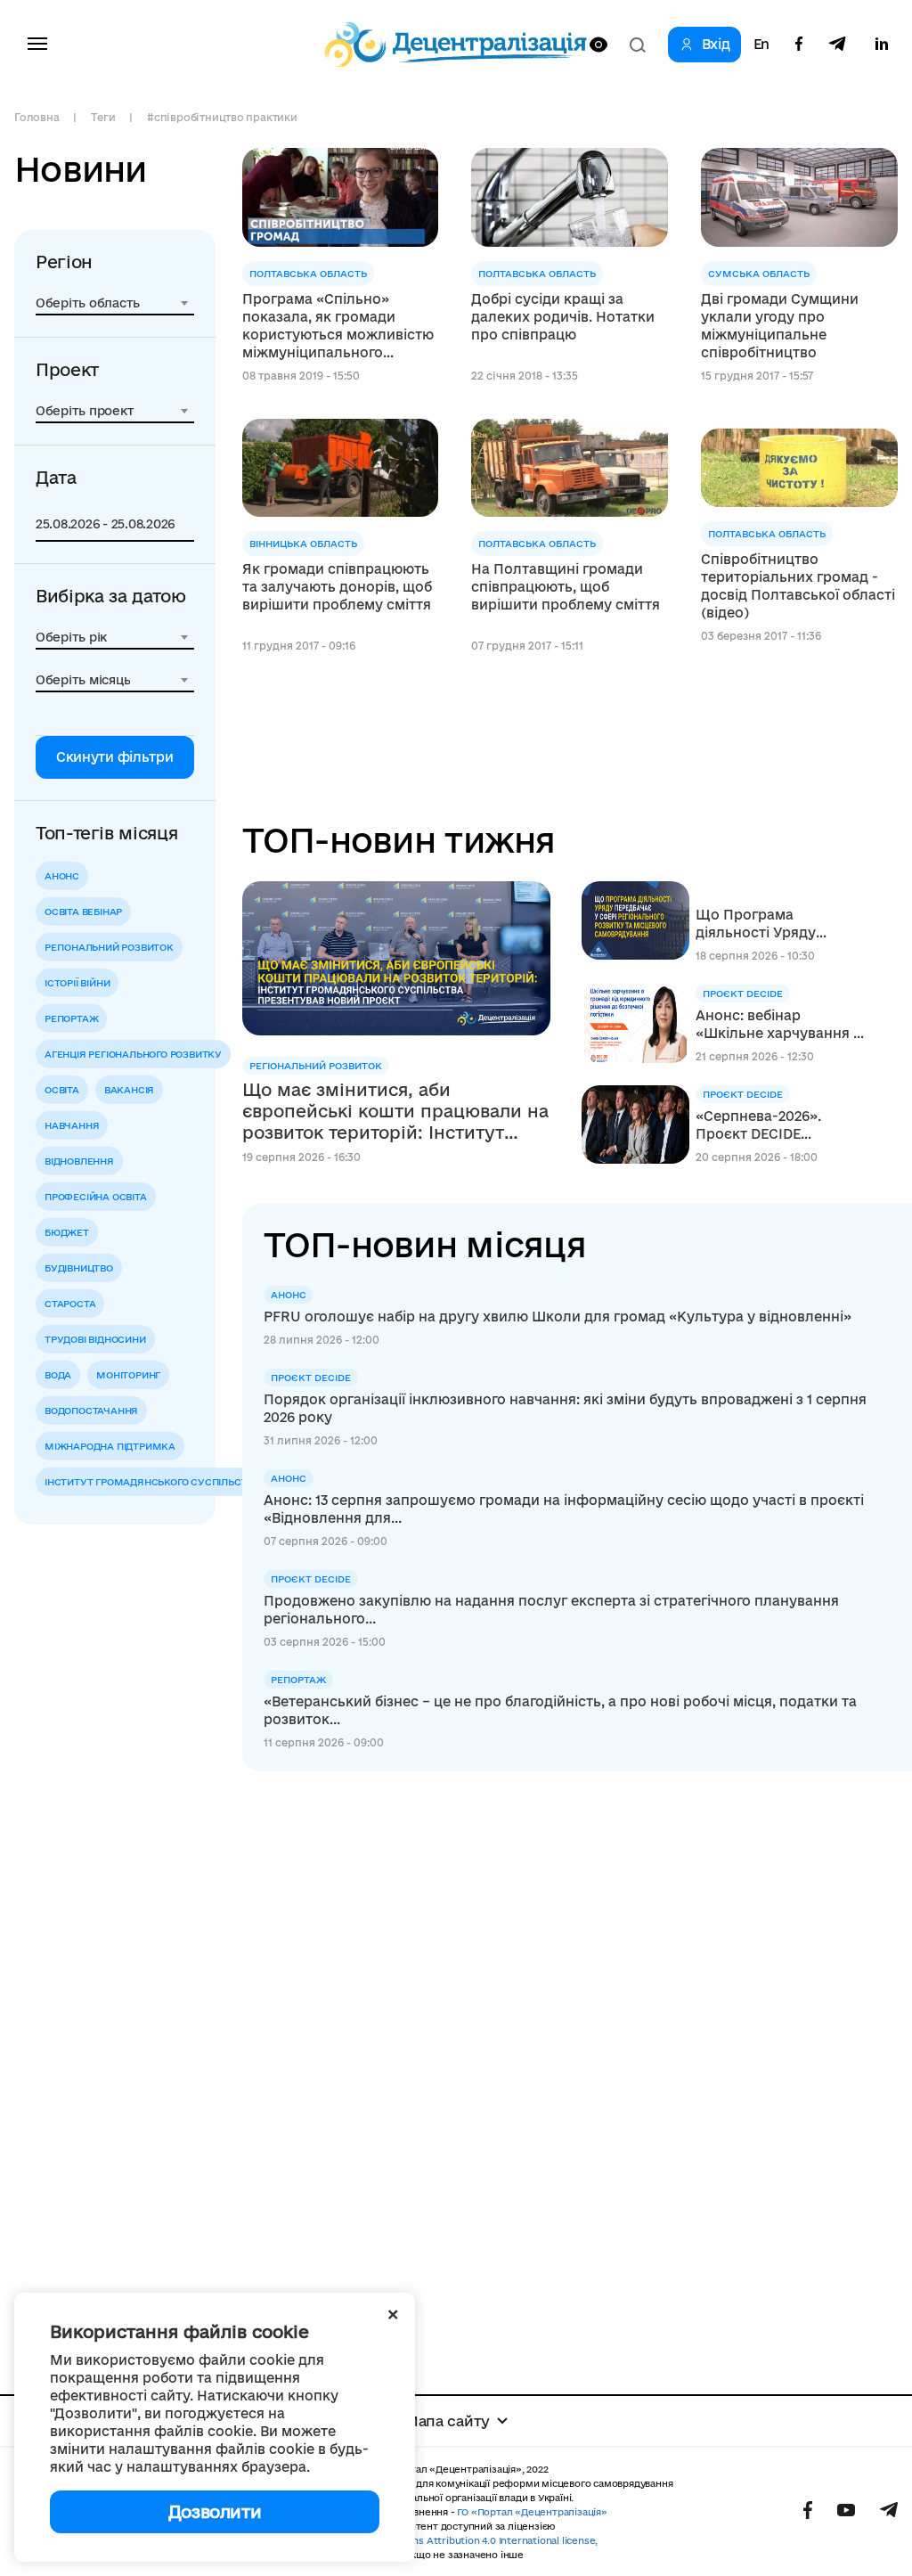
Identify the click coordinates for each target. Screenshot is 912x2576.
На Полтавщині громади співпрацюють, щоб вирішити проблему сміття (566, 587)
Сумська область (759, 274)
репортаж (71, 1018)
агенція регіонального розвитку (133, 1054)
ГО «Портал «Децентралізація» (532, 2512)
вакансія (129, 1090)
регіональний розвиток (109, 947)
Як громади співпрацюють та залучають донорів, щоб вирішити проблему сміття (337, 587)
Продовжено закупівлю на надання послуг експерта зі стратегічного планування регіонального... (551, 1610)
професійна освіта (96, 1197)
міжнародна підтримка (110, 1446)
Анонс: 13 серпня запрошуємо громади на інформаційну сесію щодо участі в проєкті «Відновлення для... (564, 1509)
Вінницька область (303, 544)
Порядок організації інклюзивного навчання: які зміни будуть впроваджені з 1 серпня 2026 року (565, 1408)
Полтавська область (308, 274)
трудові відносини (95, 1339)
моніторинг (128, 1375)
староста (70, 1304)
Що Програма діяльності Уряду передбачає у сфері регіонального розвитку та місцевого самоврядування (781, 924)
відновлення (79, 1161)
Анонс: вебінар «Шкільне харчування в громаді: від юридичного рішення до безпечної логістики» (781, 1025)
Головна (37, 117)
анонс (62, 876)
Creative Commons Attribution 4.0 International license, (464, 2540)
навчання (72, 1125)
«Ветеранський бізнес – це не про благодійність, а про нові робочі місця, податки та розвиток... (560, 1710)
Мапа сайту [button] (447, 2421)
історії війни (77, 983)
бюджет (67, 1232)
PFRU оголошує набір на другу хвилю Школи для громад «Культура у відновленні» (558, 1317)
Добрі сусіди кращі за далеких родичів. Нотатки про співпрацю (563, 317)
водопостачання (91, 1411)
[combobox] (115, 303)
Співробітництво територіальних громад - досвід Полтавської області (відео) (798, 586)
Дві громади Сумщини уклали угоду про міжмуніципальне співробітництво (780, 326)
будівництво (79, 1268)
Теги (103, 117)
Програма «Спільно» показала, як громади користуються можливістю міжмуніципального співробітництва (338, 327)
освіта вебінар (83, 912)
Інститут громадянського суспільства (152, 1482)
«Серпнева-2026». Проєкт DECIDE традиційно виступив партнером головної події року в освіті (771, 1126)
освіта (62, 1090)
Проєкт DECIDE (743, 994)
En (761, 45)
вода (58, 1375)
